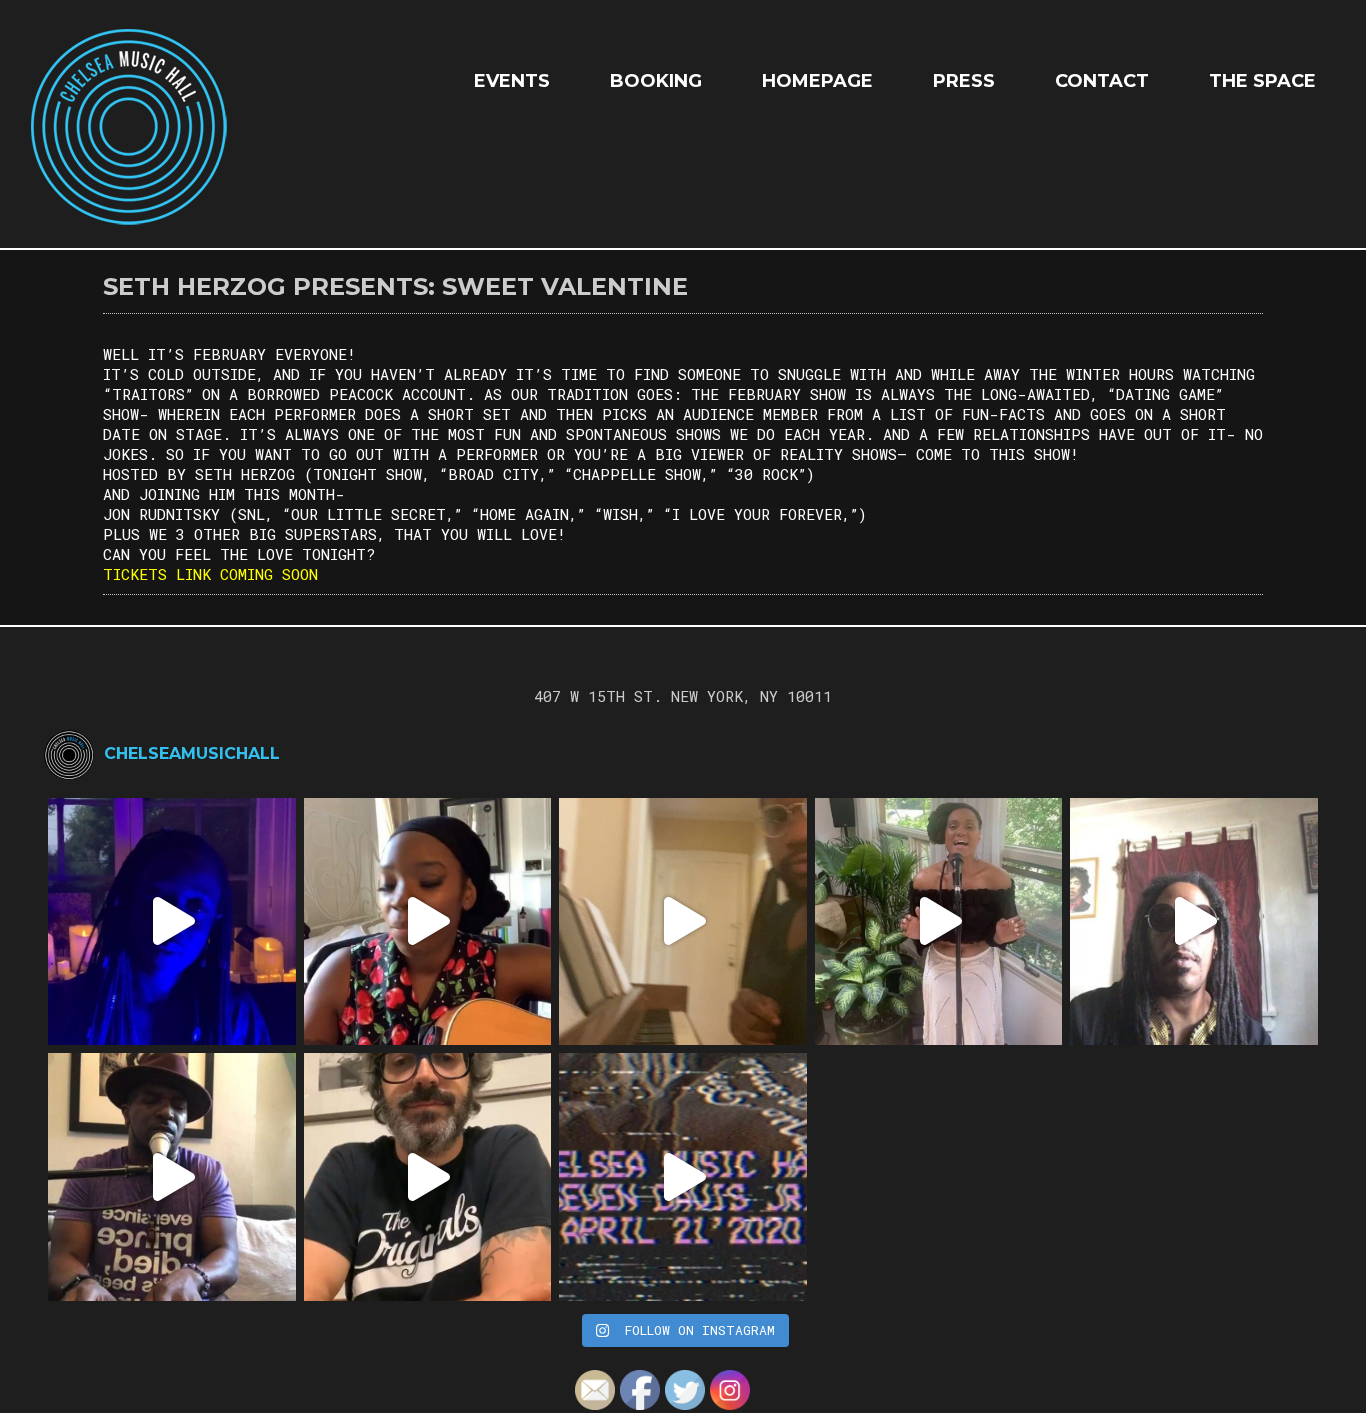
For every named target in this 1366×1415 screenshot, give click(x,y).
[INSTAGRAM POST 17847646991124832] (172, 1177)
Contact (1102, 81)
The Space (1262, 81)
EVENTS (512, 81)
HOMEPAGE (817, 81)
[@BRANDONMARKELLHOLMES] (683, 922)
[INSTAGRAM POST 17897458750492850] (1194, 922)
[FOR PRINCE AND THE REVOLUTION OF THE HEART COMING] (428, 922)
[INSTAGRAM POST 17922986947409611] (172, 922)
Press (964, 81)
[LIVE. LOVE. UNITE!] (939, 922)
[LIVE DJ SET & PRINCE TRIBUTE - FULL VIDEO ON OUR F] (683, 1177)
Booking (656, 81)
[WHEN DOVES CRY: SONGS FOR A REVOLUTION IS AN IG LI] (428, 1177)
